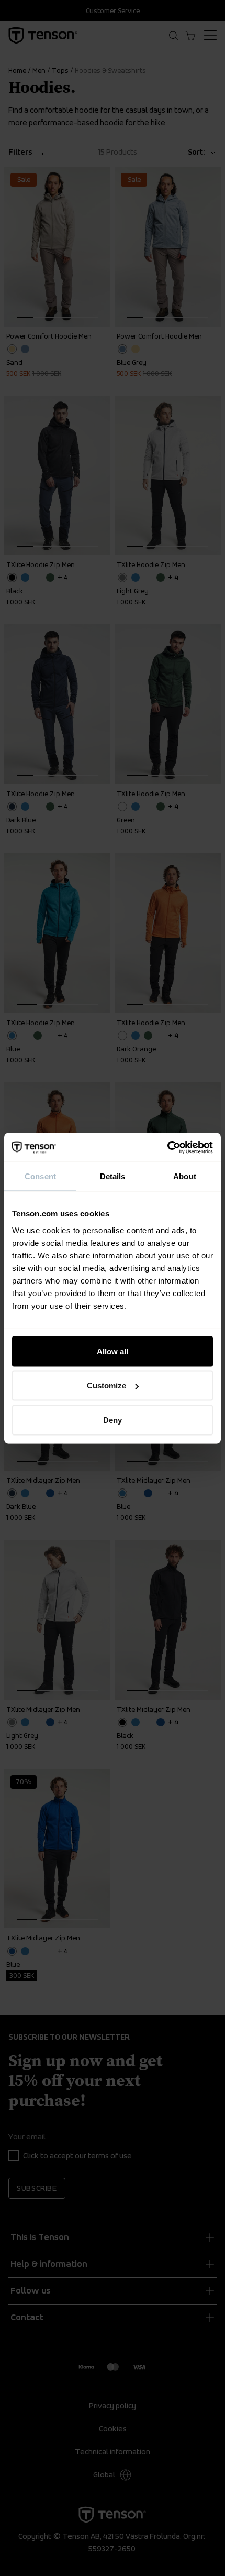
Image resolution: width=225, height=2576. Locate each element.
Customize (106, 1385)
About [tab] (185, 1176)
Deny (113, 1420)
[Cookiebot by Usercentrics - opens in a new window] (167, 1147)
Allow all (113, 1351)
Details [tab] (113, 1176)
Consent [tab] (40, 1176)
